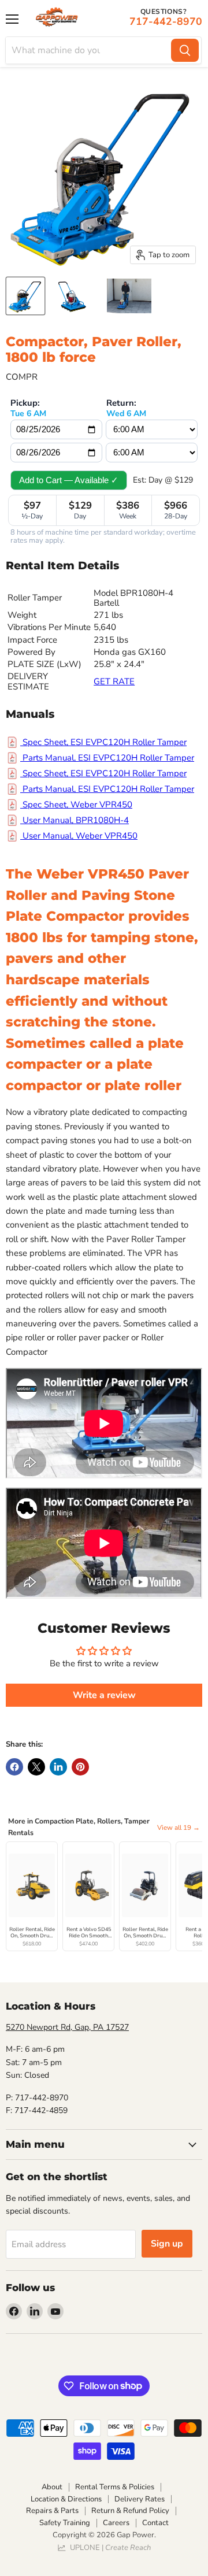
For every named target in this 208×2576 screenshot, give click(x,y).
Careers (116, 2523)
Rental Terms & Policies (115, 2487)
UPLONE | (109, 2548)
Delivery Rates (140, 2499)
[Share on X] (36, 1767)
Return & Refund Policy (130, 2511)
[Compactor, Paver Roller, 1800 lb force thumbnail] (25, 296)
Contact (155, 2523)
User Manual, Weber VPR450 (79, 836)
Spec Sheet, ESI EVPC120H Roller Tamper (103, 742)
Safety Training (65, 2523)
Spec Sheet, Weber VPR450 (76, 805)
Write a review (104, 1695)
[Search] (185, 50)
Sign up (167, 2244)
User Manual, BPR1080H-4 (75, 820)
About (52, 2487)
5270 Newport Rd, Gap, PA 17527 (67, 2027)
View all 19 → (179, 1828)
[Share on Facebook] (14, 1767)
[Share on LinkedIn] (58, 1767)
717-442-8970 (166, 21)
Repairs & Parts (52, 2511)
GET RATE (114, 681)
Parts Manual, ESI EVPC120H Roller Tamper (107, 758)
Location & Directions (66, 2499)
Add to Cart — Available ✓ (69, 480)
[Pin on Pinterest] (80, 1767)
